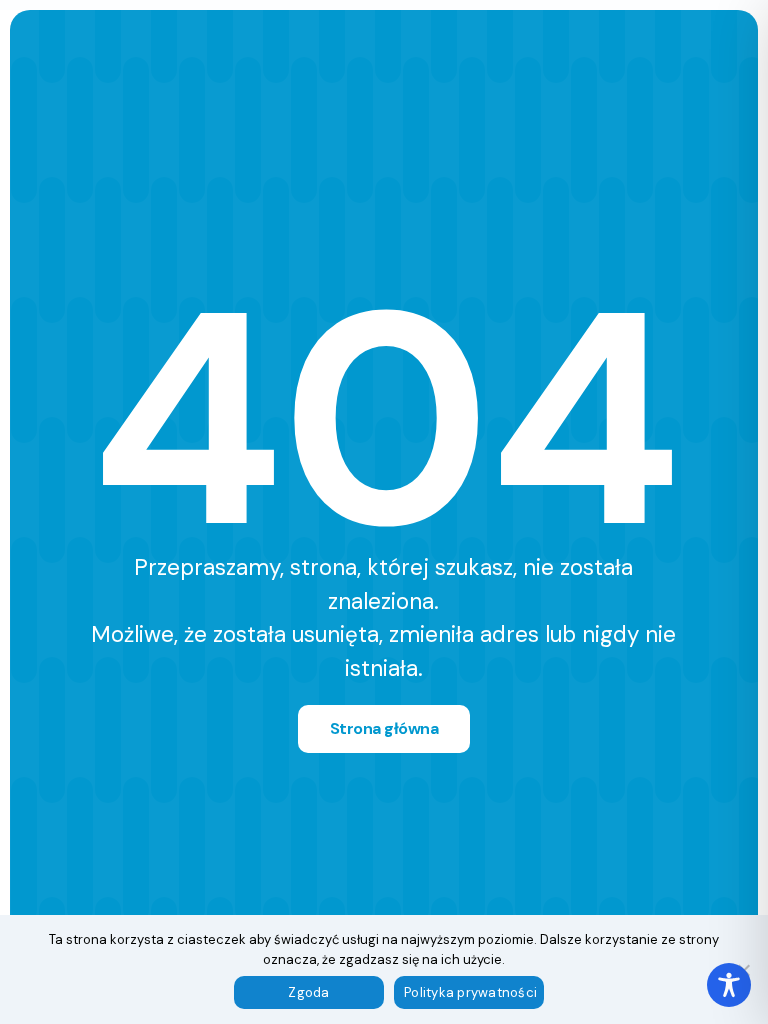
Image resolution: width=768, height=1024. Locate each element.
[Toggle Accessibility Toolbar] (729, 985)
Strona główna (384, 728)
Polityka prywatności (470, 992)
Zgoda (308, 992)
